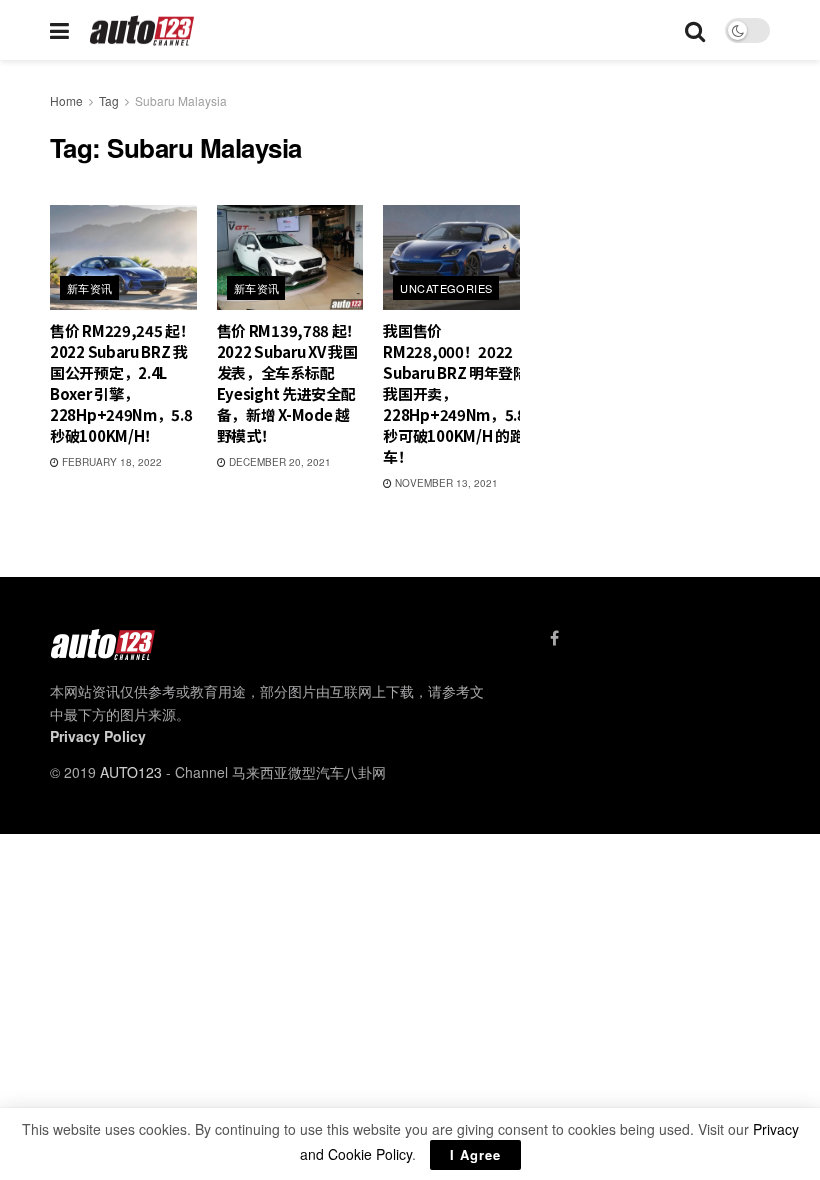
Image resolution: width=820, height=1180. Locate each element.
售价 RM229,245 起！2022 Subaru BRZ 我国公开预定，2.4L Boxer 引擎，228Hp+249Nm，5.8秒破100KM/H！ (122, 383)
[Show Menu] (59, 30)
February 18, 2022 (110, 462)
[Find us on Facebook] (554, 638)
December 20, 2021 (278, 462)
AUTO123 (131, 772)
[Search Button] (695, 30)
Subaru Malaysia (181, 100)
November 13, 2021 (445, 483)
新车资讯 (90, 288)
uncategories (446, 288)
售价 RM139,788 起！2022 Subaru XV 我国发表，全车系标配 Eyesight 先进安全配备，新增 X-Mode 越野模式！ (289, 383)
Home (66, 100)
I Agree (475, 1154)
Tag (109, 100)
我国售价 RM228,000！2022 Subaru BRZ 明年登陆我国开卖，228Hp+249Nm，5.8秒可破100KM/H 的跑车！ (455, 393)
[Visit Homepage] (142, 30)
